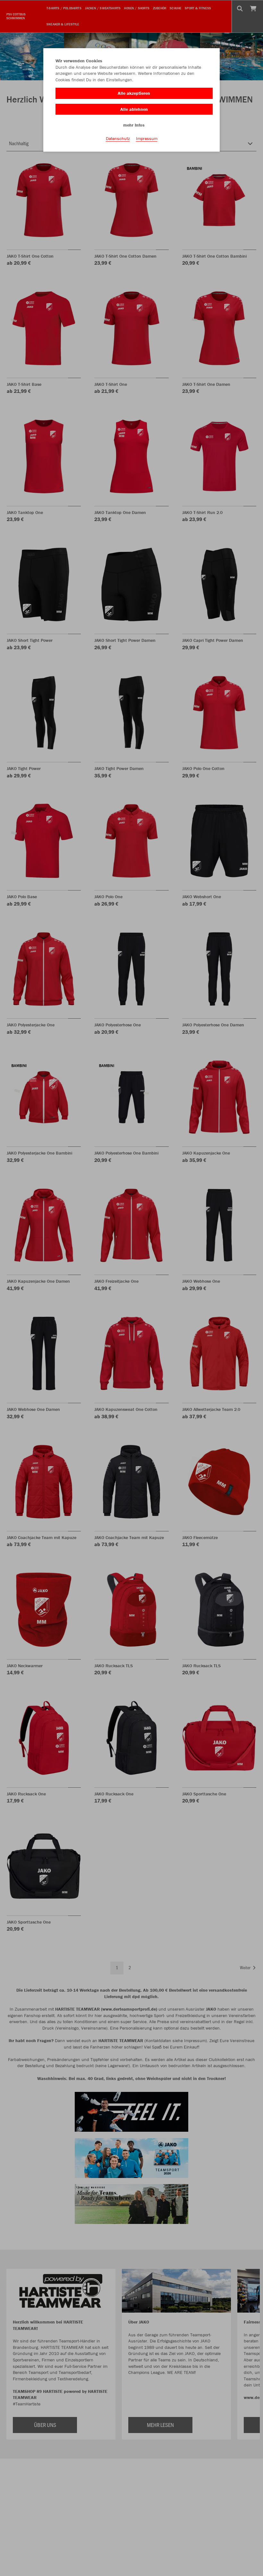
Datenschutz (118, 138)
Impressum (147, 138)
